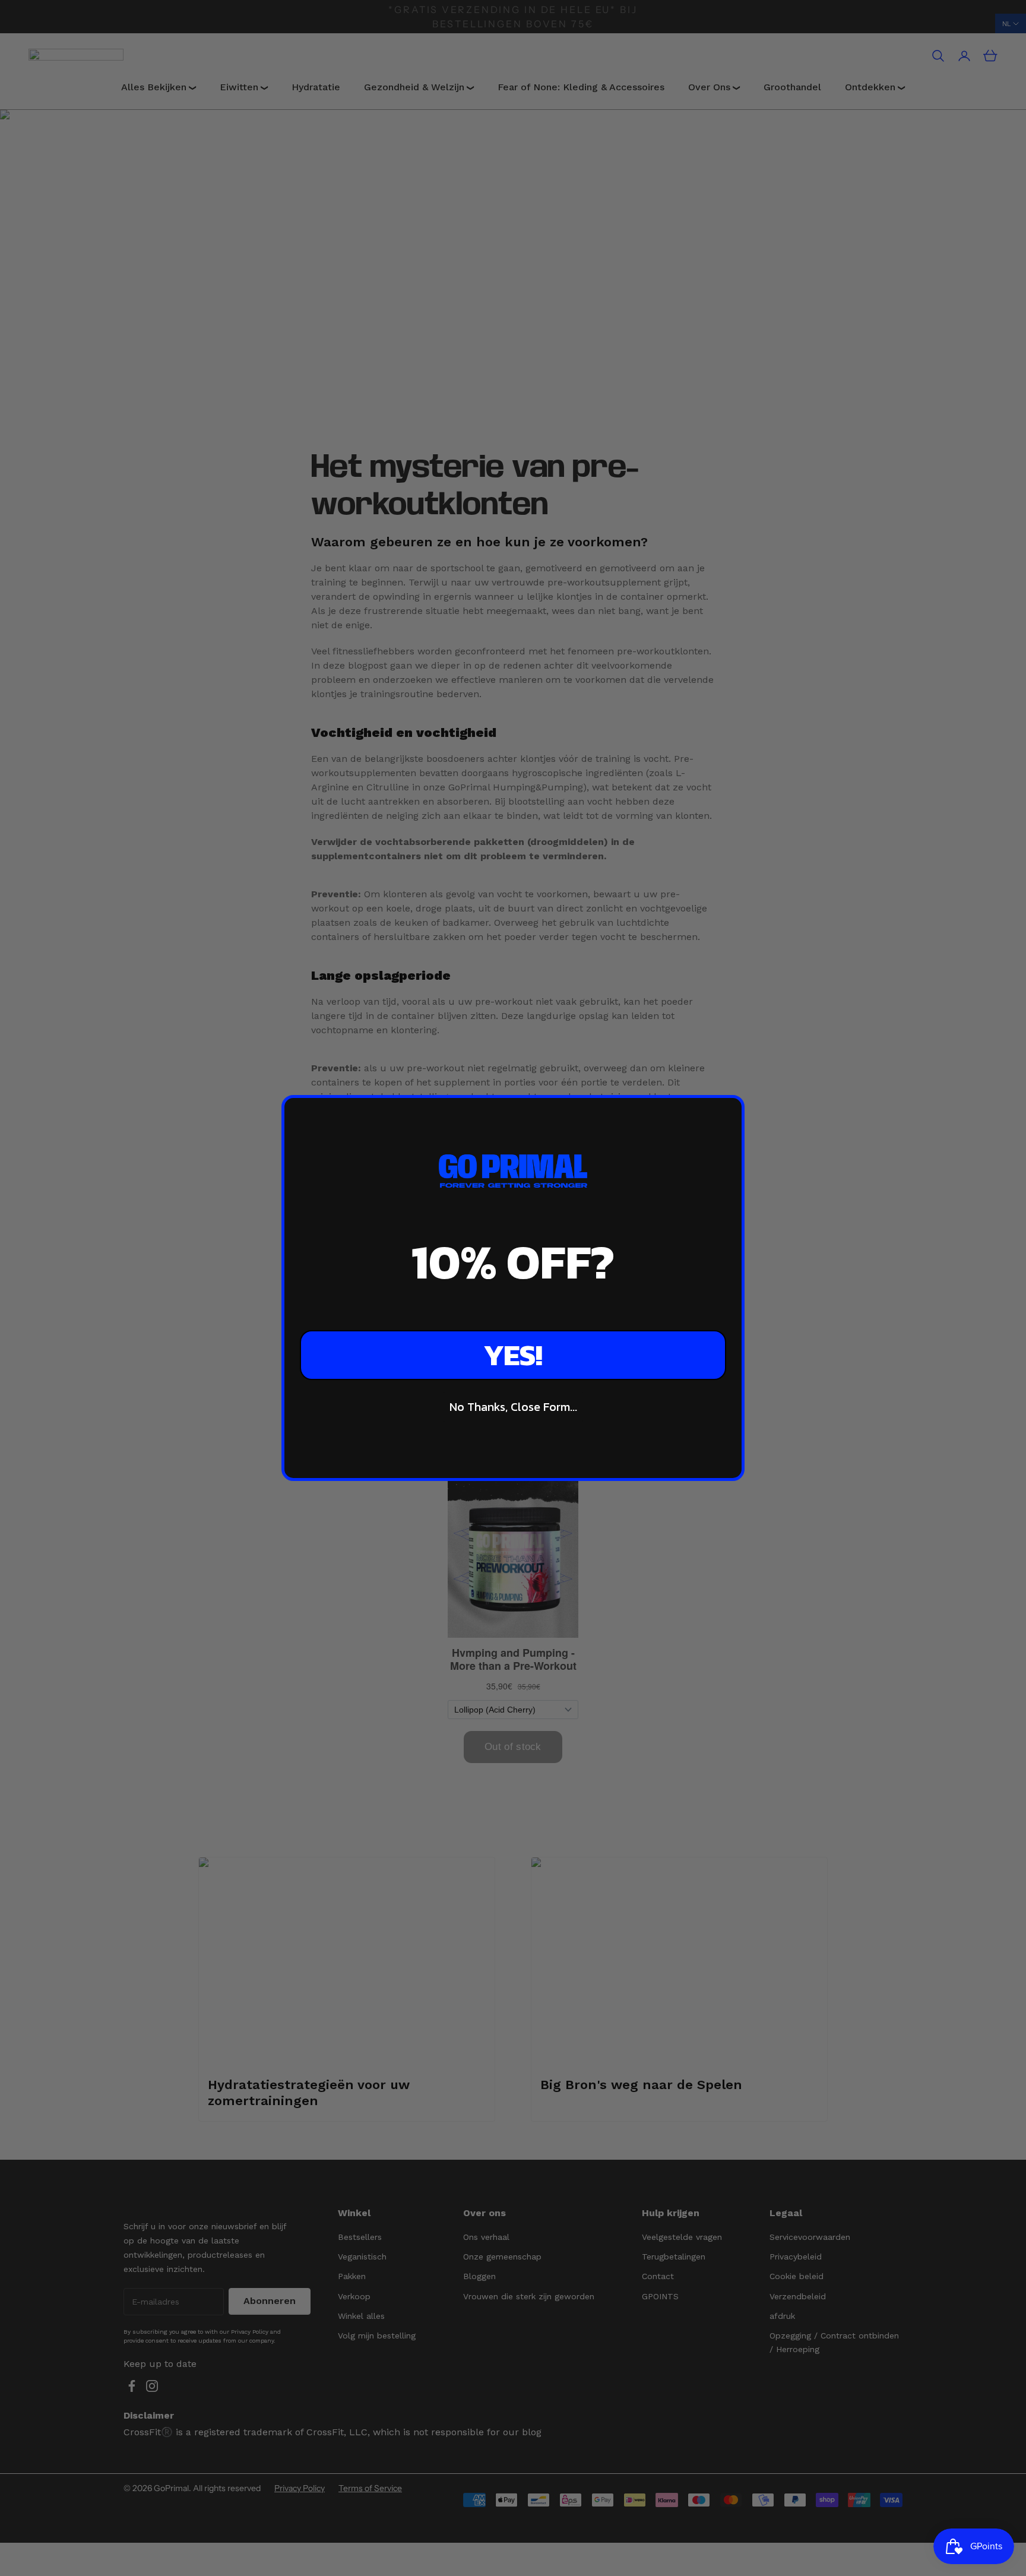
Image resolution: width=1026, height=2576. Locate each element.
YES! (513, 1355)
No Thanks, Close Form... (513, 1407)
